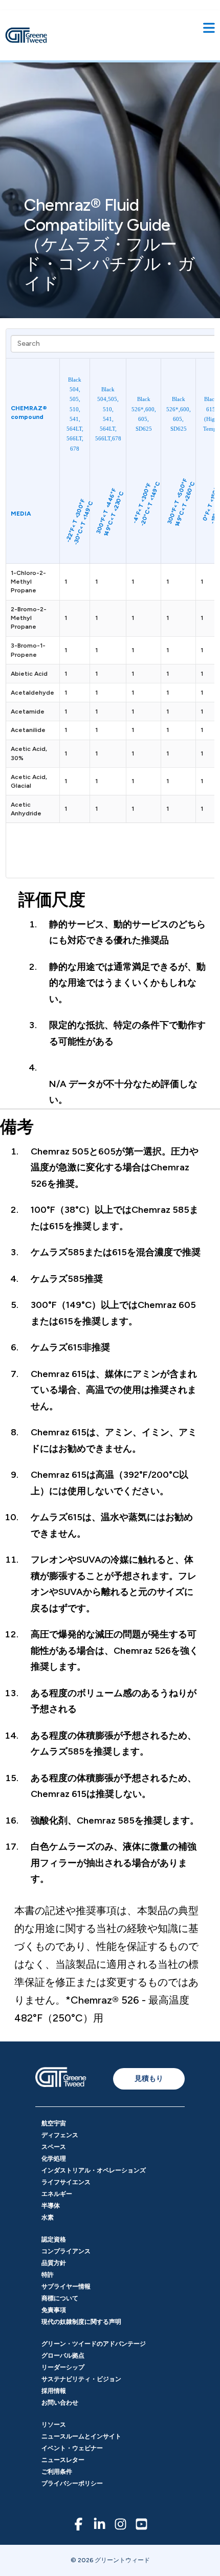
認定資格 (54, 2239)
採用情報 (54, 2391)
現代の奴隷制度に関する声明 (81, 2322)
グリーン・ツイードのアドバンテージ (94, 2344)
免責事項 (54, 2310)
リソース (54, 2425)
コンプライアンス (66, 2251)
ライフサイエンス (66, 2182)
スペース (54, 2147)
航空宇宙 (54, 2123)
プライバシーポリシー (72, 2483)
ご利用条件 (57, 2472)
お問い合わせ (60, 2403)
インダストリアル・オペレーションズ (94, 2170)
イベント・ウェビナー (72, 2448)
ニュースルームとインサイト (81, 2436)
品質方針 (54, 2263)
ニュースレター (63, 2460)
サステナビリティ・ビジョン (81, 2379)
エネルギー (57, 2194)
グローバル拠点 (63, 2356)
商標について (60, 2298)
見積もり (149, 2078)
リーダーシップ (63, 2367)
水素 (48, 2217)
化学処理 (54, 2159)
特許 (48, 2275)
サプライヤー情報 (66, 2286)
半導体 (51, 2206)
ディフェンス (60, 2135)
